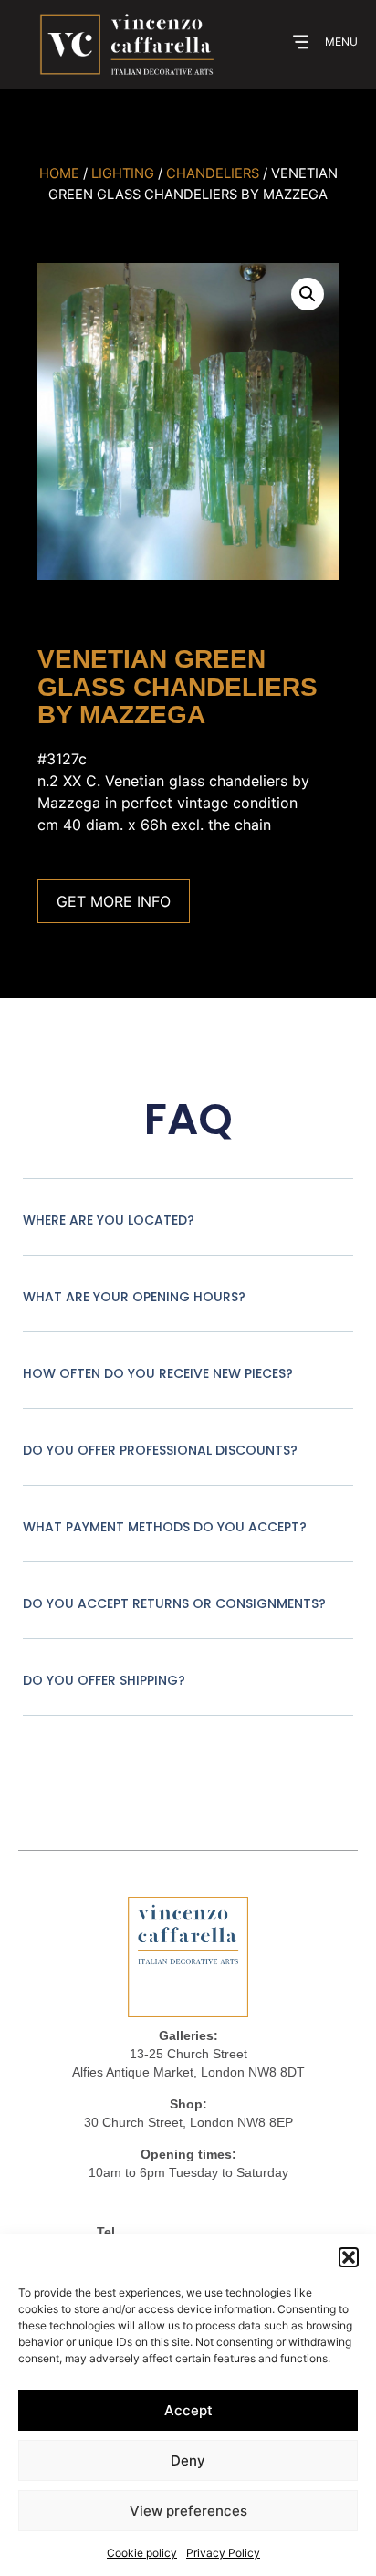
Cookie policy (142, 2553)
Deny (188, 2460)
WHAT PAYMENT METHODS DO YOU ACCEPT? (165, 1527)
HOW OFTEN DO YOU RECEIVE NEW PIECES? (158, 1373)
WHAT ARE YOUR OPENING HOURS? (134, 1297)
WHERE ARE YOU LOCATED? (109, 1220)
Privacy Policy (223, 2553)
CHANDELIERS (213, 173)
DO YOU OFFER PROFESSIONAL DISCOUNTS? (160, 1450)
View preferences (188, 2511)
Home (59, 173)
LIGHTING (123, 173)
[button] (349, 2257)
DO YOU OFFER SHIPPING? (104, 1680)
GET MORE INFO (114, 901)
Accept (188, 2410)
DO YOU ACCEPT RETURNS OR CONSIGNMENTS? (174, 1603)
